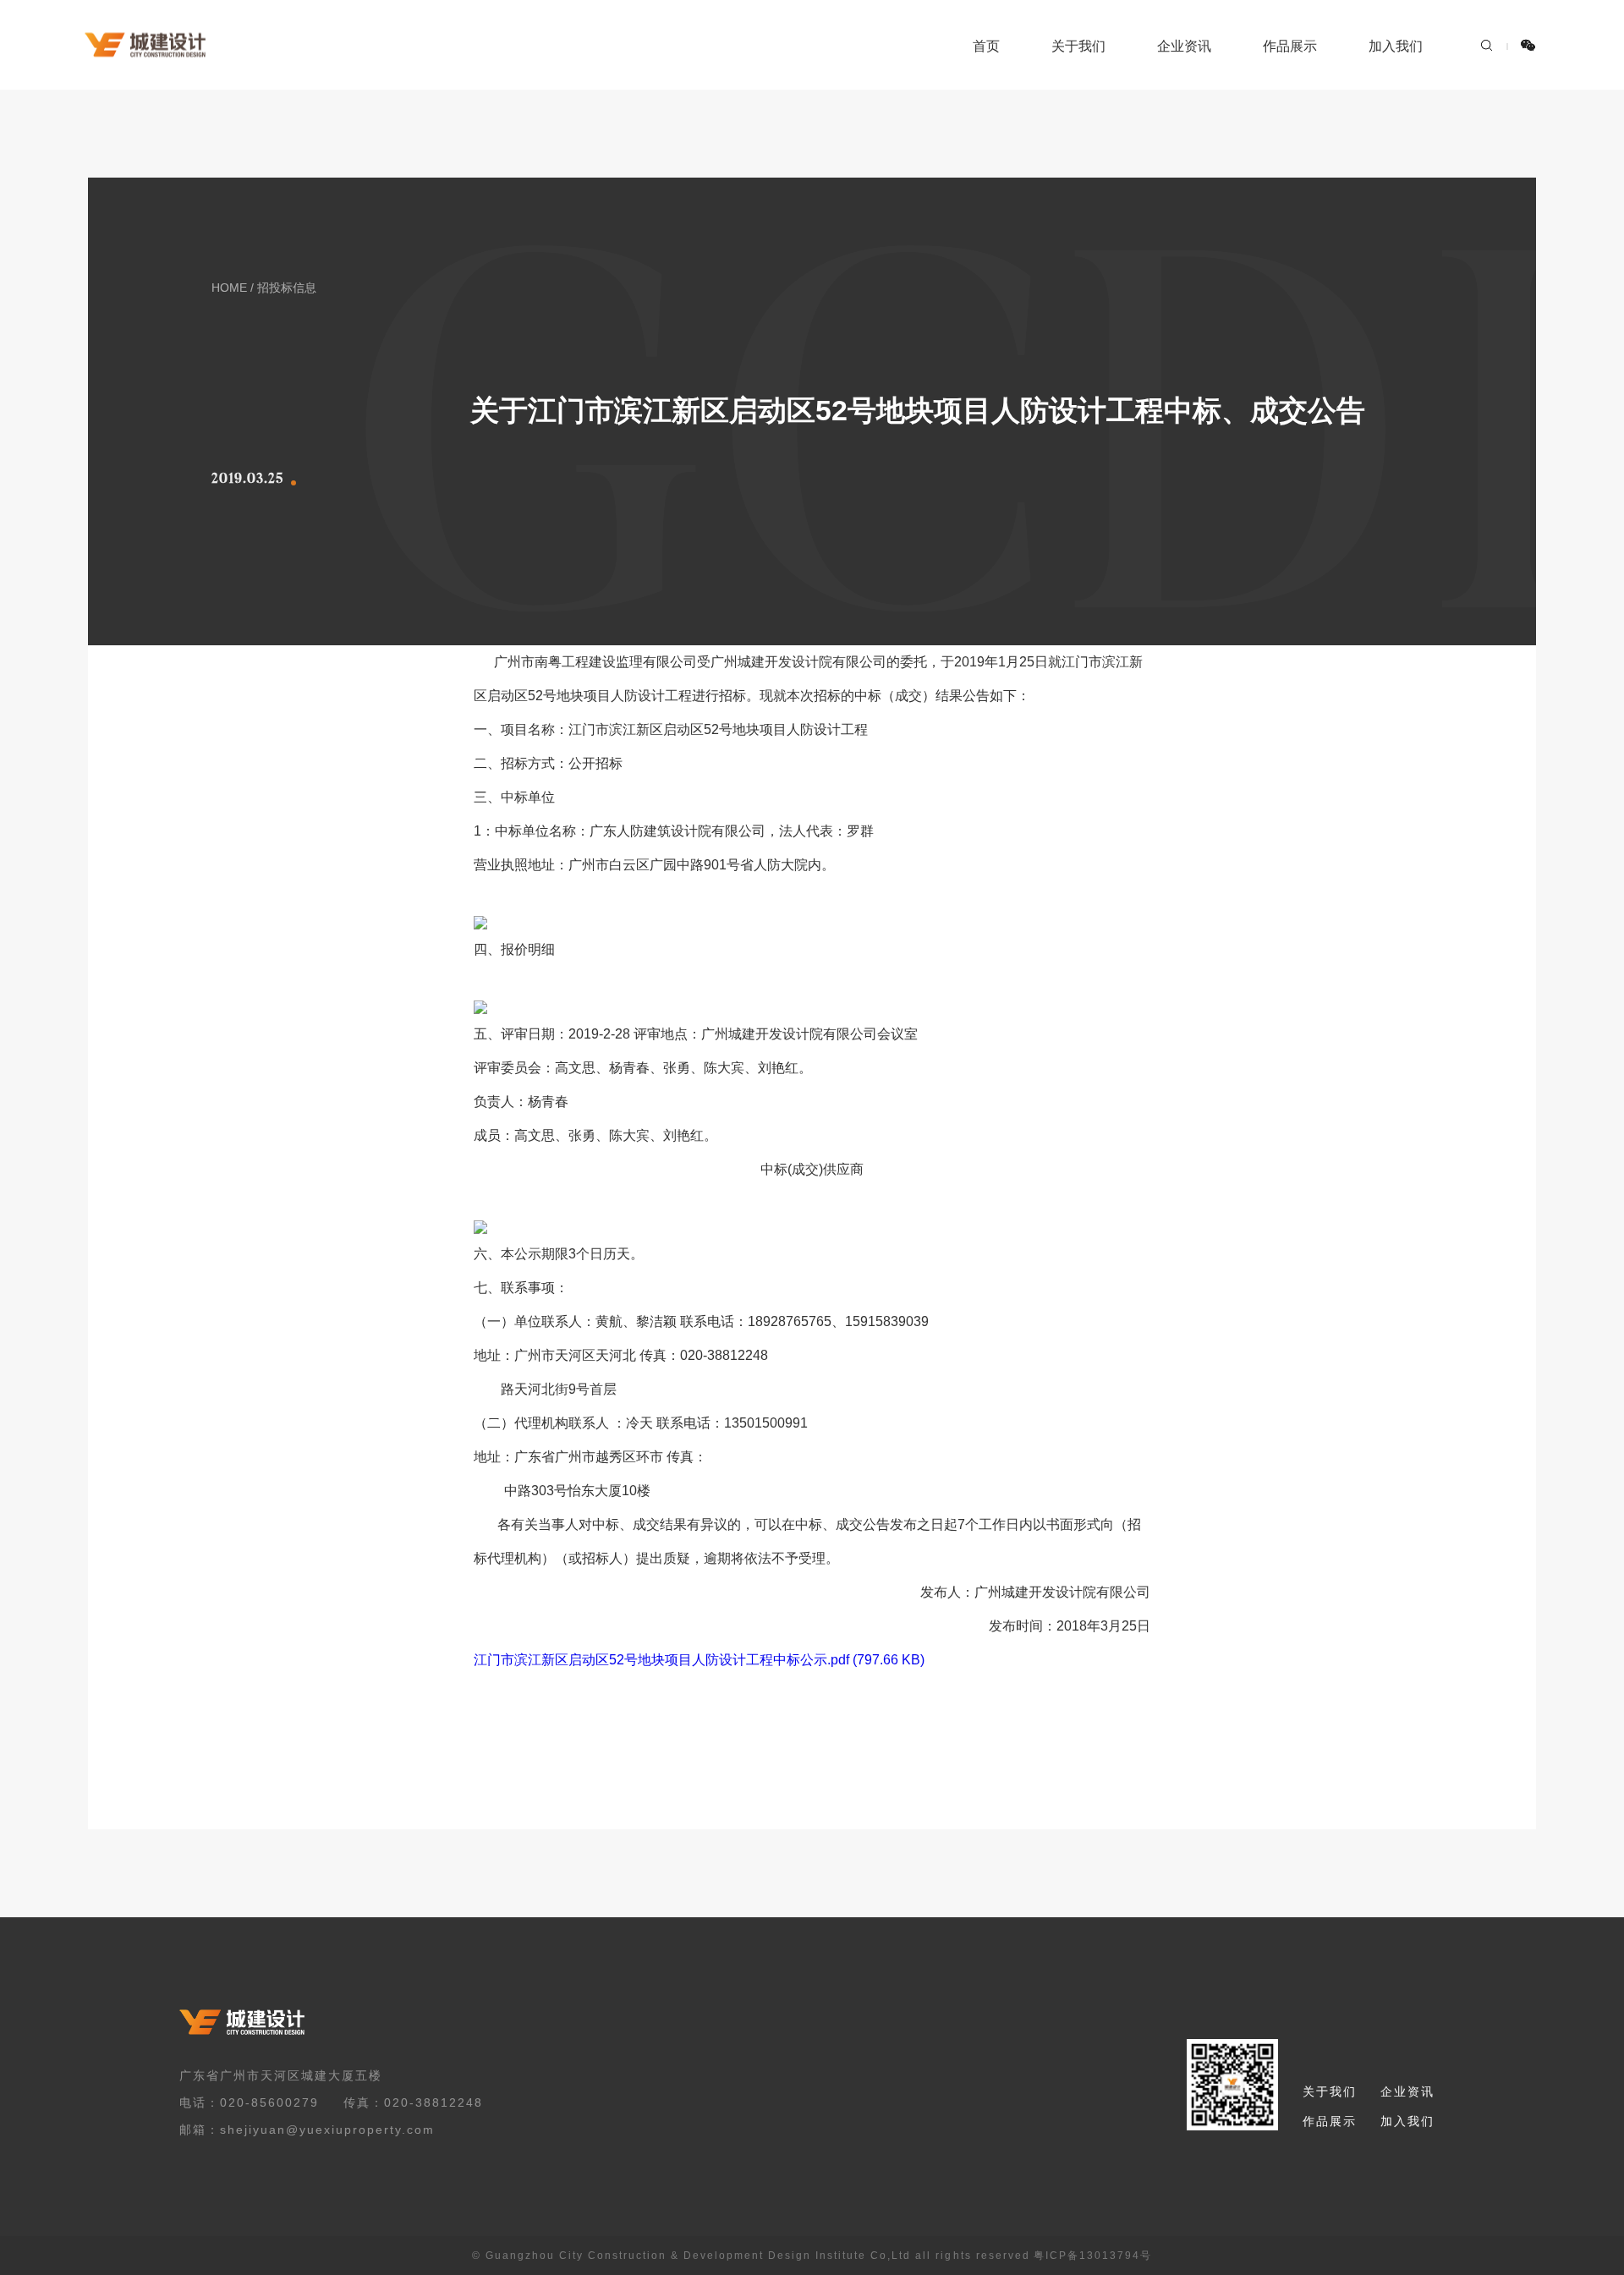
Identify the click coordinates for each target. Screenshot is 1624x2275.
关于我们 (1078, 46)
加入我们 (1396, 46)
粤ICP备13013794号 (1093, 2256)
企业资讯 (1184, 46)
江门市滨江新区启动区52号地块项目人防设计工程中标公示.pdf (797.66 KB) (699, 1660)
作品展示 (1290, 46)
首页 (986, 46)
